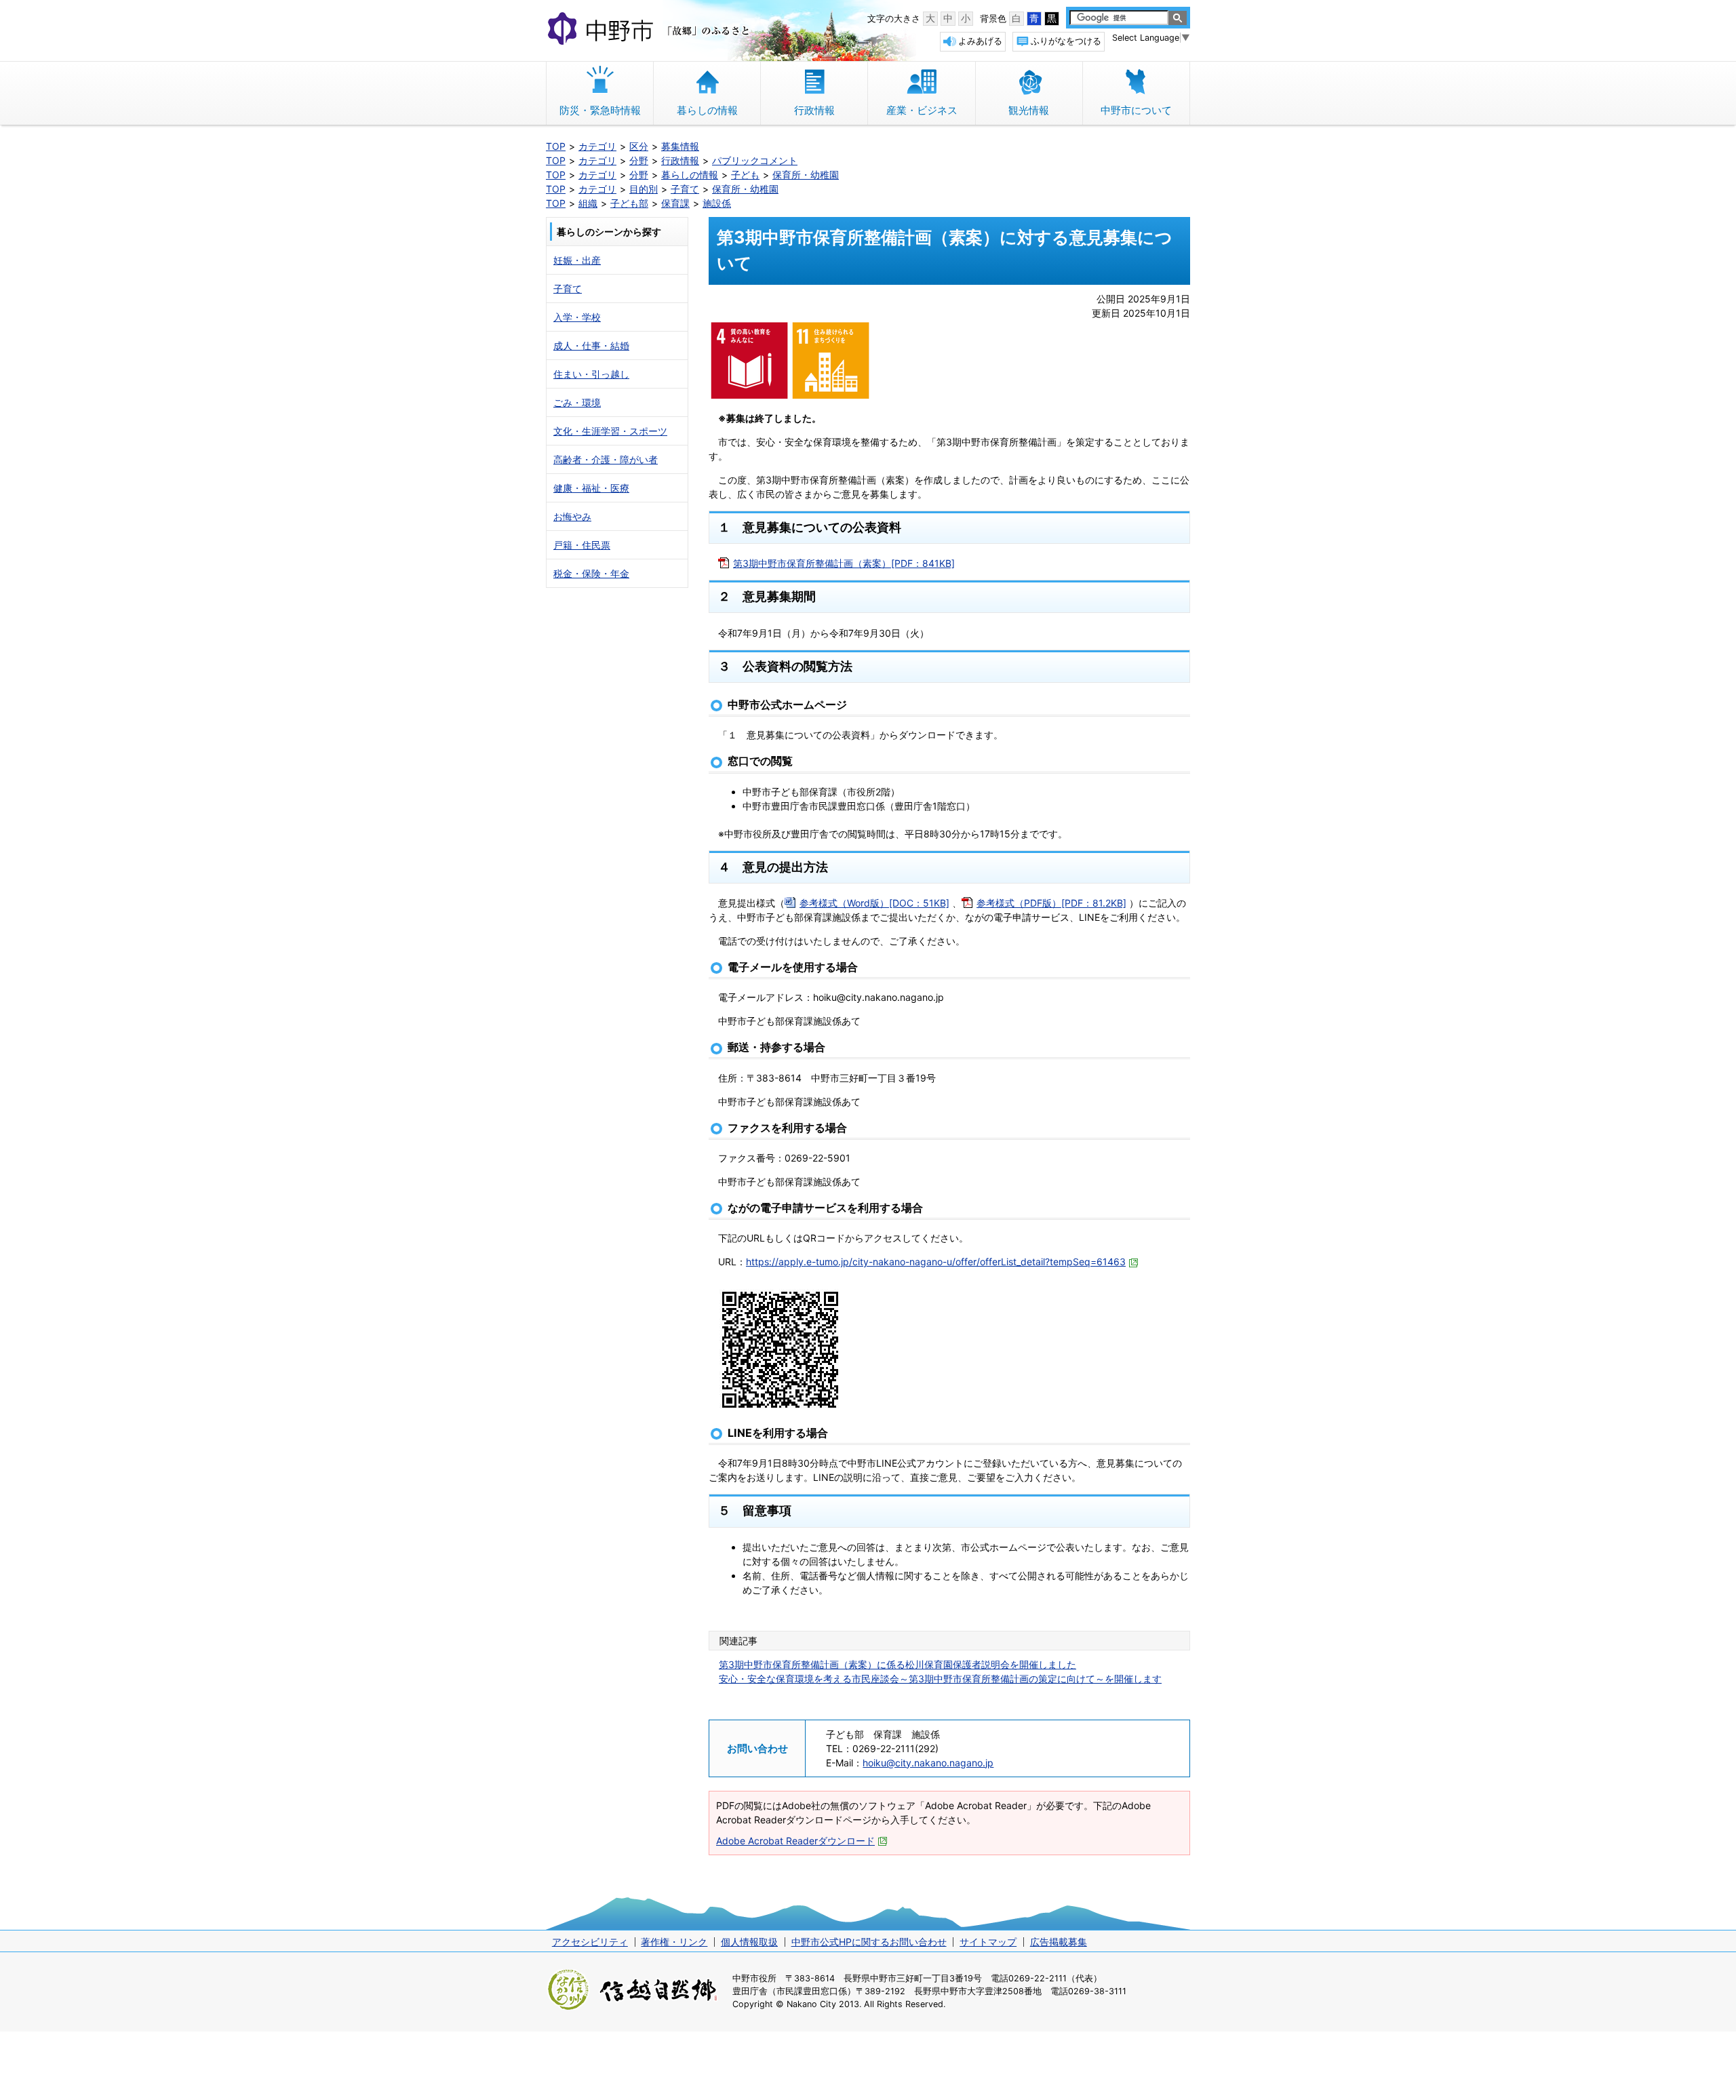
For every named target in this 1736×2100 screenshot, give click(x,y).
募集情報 (680, 146)
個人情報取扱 (749, 1942)
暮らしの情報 (707, 110)
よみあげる (980, 41)
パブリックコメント (755, 160)
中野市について (1136, 110)
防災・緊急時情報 (600, 110)
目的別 (644, 189)
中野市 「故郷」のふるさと (651, 30)
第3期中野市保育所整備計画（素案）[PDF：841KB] (844, 563)
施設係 (717, 203)
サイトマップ (988, 1942)
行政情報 (814, 110)
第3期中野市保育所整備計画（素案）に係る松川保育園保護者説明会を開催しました (897, 1664)
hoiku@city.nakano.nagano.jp (928, 1763)
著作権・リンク (674, 1942)
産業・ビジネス (922, 110)
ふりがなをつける (1066, 41)
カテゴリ (597, 146)
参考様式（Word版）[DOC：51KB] (874, 903)
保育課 (675, 203)
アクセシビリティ (590, 1942)
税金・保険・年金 (591, 573)
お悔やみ (572, 516)
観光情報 (1029, 110)
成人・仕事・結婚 (591, 345)
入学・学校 (577, 317)
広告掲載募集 (1059, 1942)
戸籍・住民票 (582, 545)
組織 (588, 203)
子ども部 (629, 203)
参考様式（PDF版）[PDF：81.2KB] (1051, 903)
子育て (685, 189)
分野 (639, 160)
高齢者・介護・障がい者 (606, 459)
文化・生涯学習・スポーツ (610, 431)
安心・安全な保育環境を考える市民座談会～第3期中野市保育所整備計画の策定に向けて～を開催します (940, 1679)
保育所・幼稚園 (806, 175)
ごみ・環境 (577, 402)
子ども (745, 175)
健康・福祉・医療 (591, 488)
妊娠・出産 (577, 260)
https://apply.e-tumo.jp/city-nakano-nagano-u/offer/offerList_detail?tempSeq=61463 (936, 1262)
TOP (556, 146)
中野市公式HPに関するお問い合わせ (869, 1942)
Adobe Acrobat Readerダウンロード (795, 1841)
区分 (639, 146)
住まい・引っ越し (591, 374)
